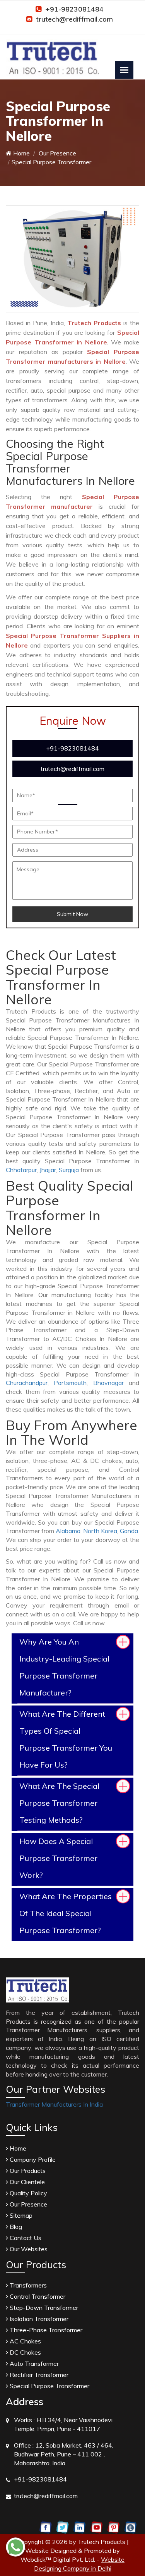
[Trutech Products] (53, 52)
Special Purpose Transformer (49, 2386)
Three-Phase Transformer (45, 2330)
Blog (15, 2227)
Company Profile (32, 2159)
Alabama (68, 1531)
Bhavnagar (108, 1383)
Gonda (129, 1531)
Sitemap (20, 2215)
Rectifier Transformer (38, 2375)
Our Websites (28, 2249)
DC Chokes (25, 2352)
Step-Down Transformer (43, 2308)
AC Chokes (25, 2341)
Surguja (69, 1170)
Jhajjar (48, 1170)
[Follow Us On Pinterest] (113, 2527)
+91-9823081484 (74, 9)
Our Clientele (26, 2182)
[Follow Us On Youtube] (96, 2527)
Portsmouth (70, 1383)
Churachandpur (27, 1383)
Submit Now (72, 914)
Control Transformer (37, 2296)
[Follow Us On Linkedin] (79, 2527)
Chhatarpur (21, 1170)
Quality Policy (28, 2193)
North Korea (100, 1531)
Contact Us (25, 2238)
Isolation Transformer (38, 2319)
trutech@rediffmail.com (74, 19)
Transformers (27, 2285)
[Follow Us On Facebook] (45, 2527)
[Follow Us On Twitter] (62, 2527)
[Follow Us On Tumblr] (130, 2527)
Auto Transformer (33, 2363)
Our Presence (57, 153)
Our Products (27, 2171)
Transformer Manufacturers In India (54, 2104)
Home (21, 153)
